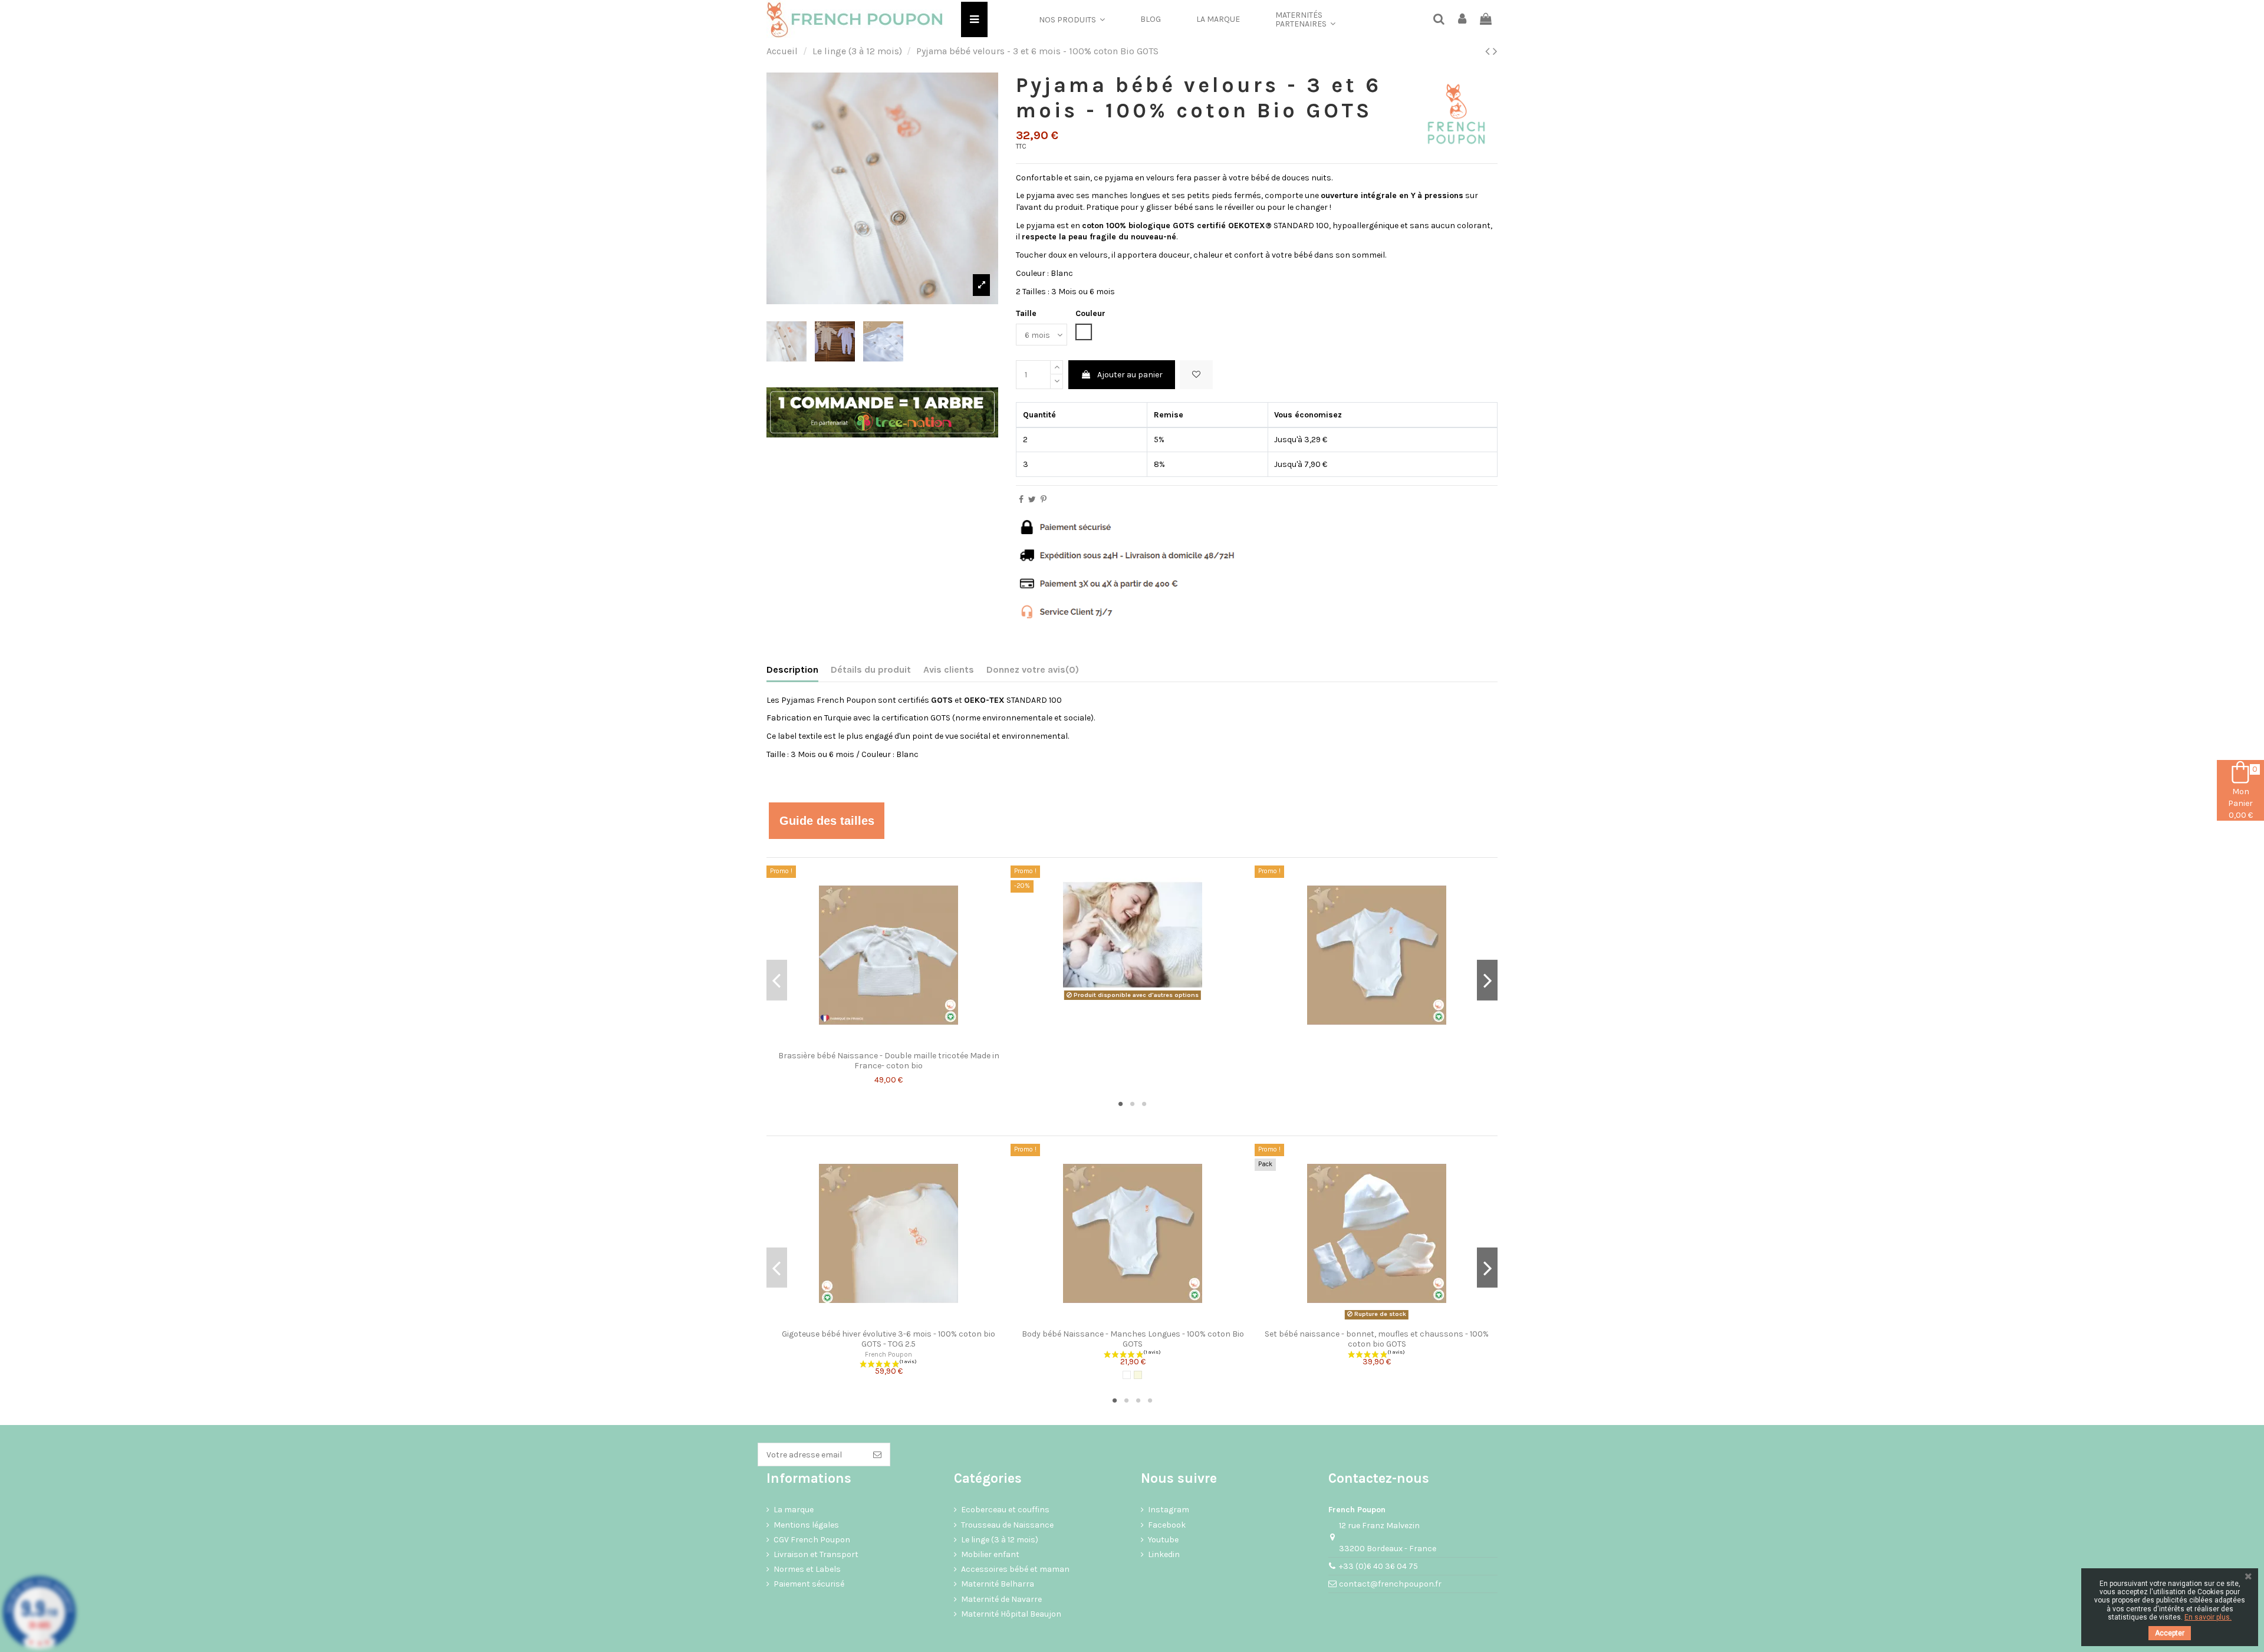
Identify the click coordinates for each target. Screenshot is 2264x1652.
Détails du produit (871, 669)
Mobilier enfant (990, 1554)
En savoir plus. (2208, 1617)
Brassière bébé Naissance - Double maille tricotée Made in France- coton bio (889, 1061)
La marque (794, 1510)
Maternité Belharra (998, 1584)
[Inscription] (877, 1454)
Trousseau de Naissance (1007, 1525)
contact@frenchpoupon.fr (1390, 1584)
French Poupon (889, 1355)
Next (1487, 980)
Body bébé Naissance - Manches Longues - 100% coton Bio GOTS (1133, 1339)
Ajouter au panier (1130, 375)
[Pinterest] (1044, 500)
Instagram (1169, 1510)
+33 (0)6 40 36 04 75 (1378, 1566)
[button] (1072, 19)
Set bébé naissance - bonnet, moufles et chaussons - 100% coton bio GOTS (1377, 1339)
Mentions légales (806, 1525)
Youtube (1163, 1540)
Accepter (2170, 1633)
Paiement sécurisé (809, 1584)
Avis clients (949, 669)
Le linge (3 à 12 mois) (1000, 1540)
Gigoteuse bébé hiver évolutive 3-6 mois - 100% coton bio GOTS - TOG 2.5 (889, 1339)
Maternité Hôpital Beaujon (1011, 1614)
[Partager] (1021, 500)
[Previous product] (1489, 51)
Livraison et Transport (816, 1554)
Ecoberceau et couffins (1005, 1510)
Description (792, 669)
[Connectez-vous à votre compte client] (1463, 20)
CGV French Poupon (812, 1540)
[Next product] (1495, 51)
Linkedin (1164, 1554)
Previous (777, 980)
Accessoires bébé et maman (1015, 1569)
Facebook (1167, 1525)
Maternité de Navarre (1001, 1599)
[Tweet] (1032, 500)
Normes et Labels (807, 1569)
